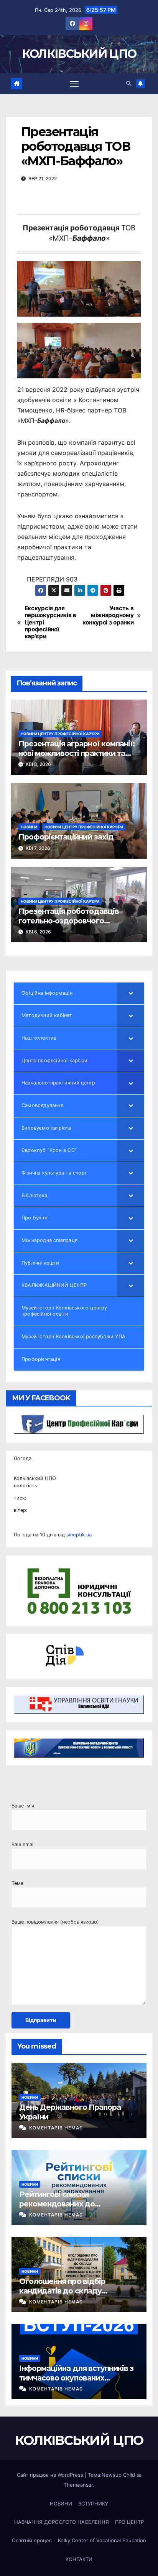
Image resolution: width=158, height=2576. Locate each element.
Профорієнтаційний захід (66, 837)
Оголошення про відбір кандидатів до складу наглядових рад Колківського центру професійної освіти (75, 2296)
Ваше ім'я (23, 1806)
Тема (17, 1883)
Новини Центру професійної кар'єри (60, 734)
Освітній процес (32, 2540)
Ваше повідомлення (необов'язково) (55, 1922)
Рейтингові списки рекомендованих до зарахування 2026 (57, 2204)
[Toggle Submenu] (131, 993)
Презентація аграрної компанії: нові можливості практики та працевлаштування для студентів (77, 758)
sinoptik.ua (79, 1535)
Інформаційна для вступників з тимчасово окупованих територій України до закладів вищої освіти (76, 2383)
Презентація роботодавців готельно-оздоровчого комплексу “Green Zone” (69, 921)
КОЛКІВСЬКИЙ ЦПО (79, 54)
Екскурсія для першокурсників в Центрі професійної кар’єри (50, 623)
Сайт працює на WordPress (51, 2475)
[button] (129, 83)
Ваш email (23, 1844)
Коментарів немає (56, 2128)
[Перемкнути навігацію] (74, 84)
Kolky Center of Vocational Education (102, 2540)
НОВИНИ (29, 827)
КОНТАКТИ (79, 2559)
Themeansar (78, 2485)
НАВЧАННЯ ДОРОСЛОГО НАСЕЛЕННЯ (62, 2522)
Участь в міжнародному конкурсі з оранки (108, 615)
